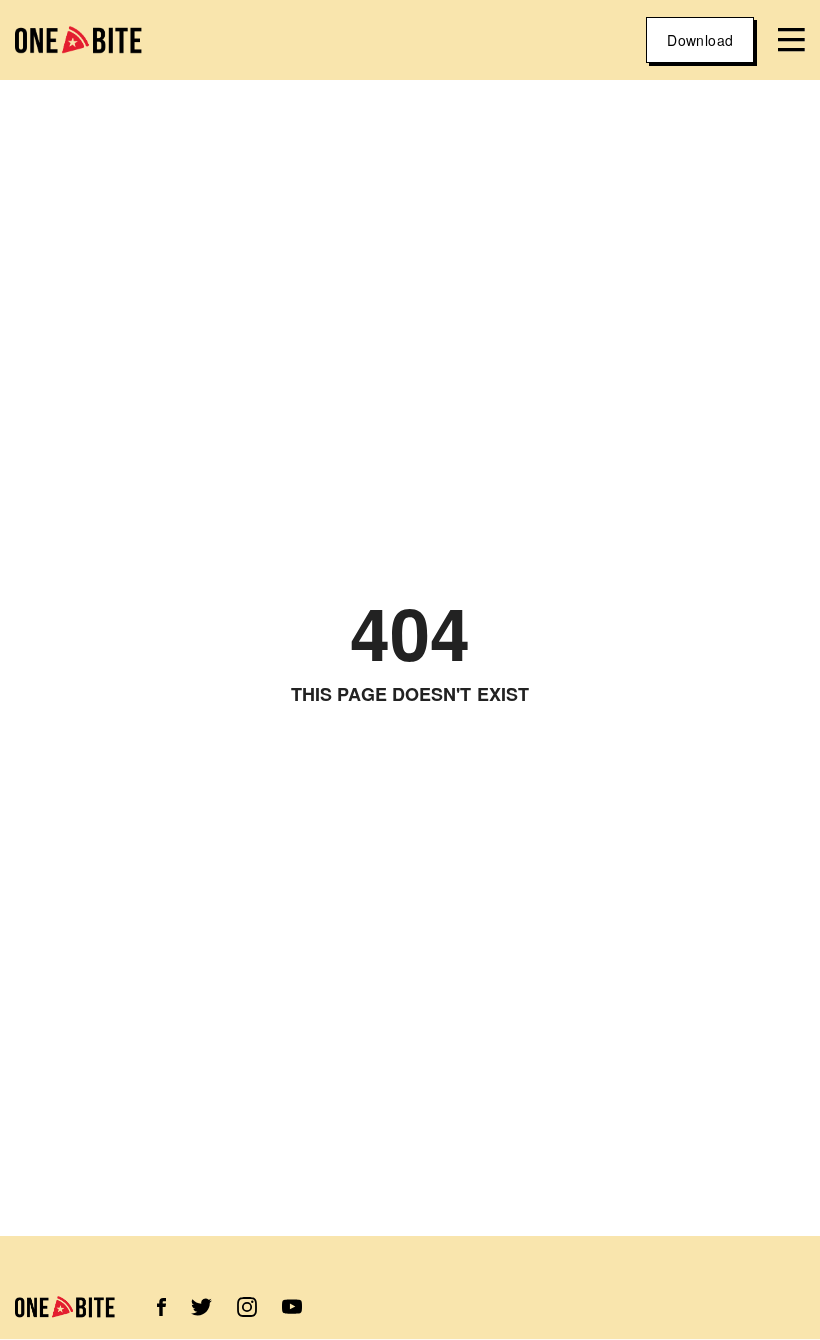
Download (700, 40)
